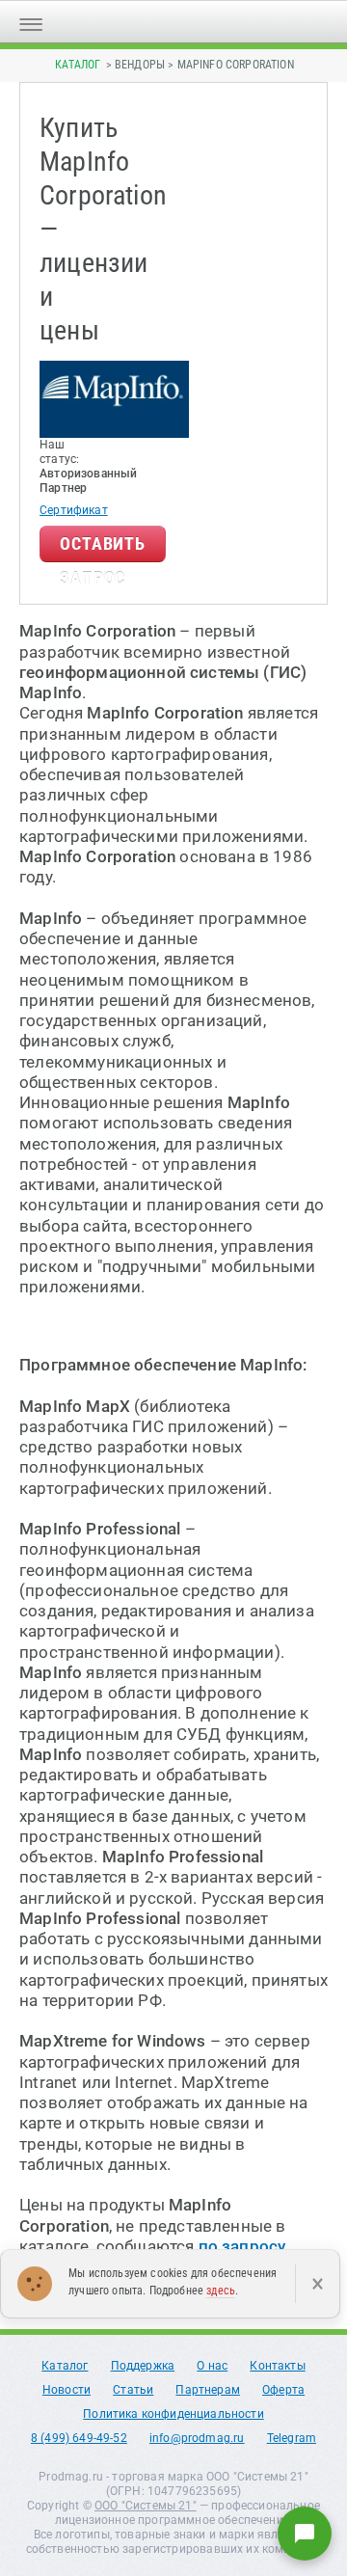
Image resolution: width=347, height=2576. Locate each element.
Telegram (292, 2438)
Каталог (78, 65)
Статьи (133, 2390)
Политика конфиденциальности (173, 2414)
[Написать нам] (305, 2534)
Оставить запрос (103, 548)
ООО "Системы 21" (146, 2506)
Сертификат (74, 510)
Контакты (277, 2366)
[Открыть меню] (31, 22)
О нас (212, 2366)
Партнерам (208, 2390)
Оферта (283, 2390)
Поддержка (143, 2366)
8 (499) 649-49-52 (79, 2438)
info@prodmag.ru (197, 2438)
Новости (67, 2390)
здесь (221, 2291)
